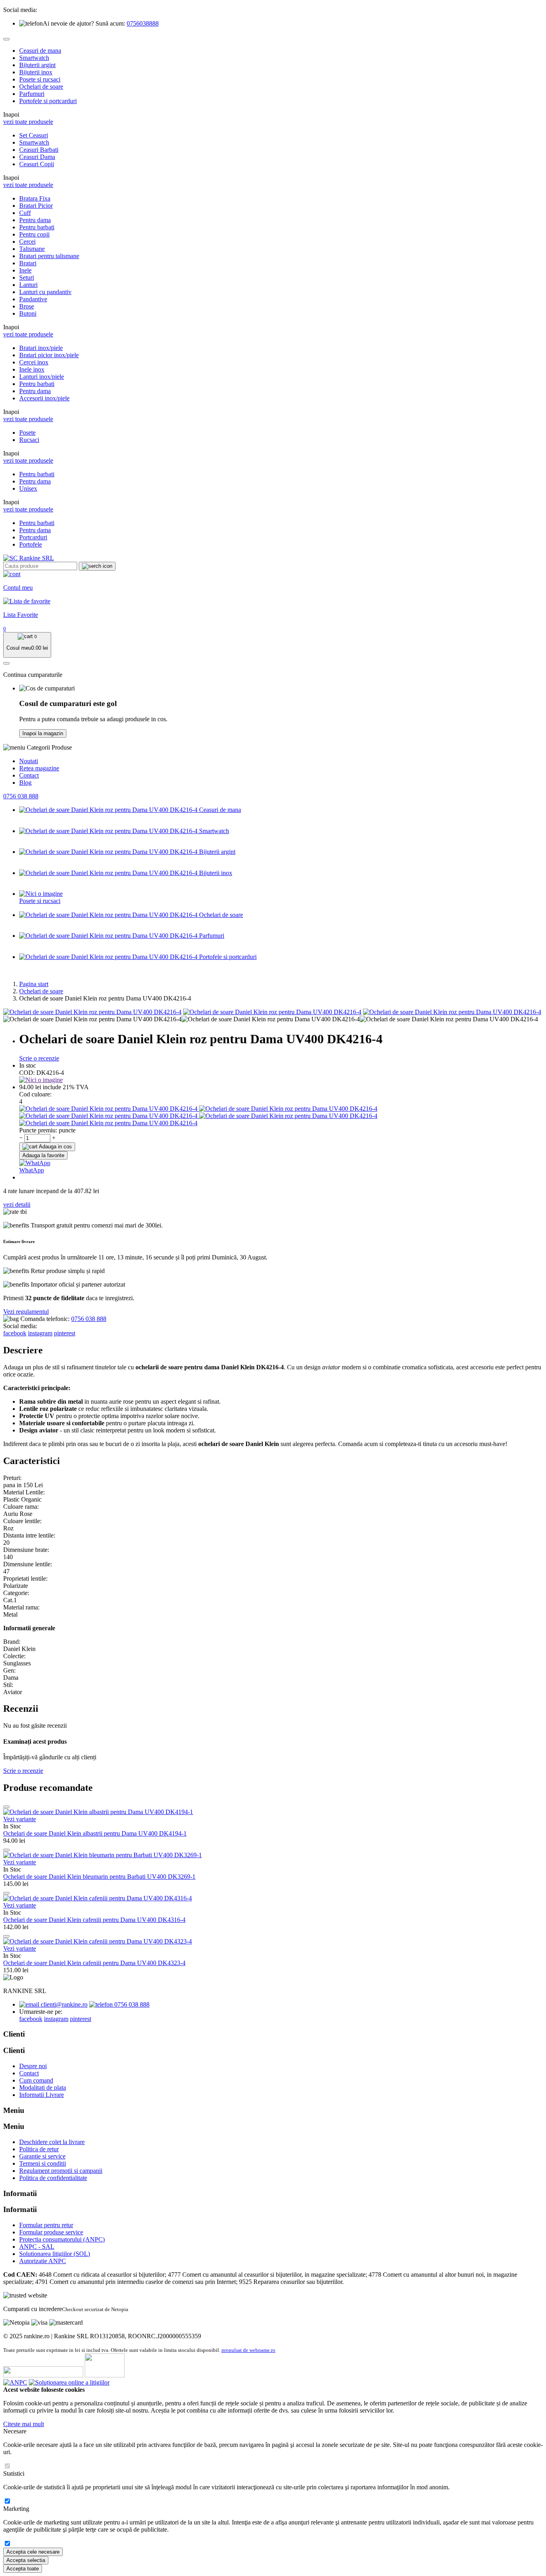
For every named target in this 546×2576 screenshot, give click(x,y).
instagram (40, 1333)
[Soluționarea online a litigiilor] (69, 2382)
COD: (27, 1073)
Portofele (31, 544)
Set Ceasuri (34, 135)
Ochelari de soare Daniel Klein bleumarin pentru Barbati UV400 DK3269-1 (99, 1877)
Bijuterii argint (37, 65)
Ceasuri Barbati (39, 150)
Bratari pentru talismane (49, 256)
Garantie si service (42, 2156)
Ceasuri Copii (37, 164)
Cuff (25, 213)
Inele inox (32, 369)
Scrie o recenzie (39, 1058)
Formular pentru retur (46, 2225)
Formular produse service (51, 2232)
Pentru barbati (37, 227)
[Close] (6, 39)
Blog (25, 783)
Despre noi (33, 2066)
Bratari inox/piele (41, 348)
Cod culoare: (35, 1094)
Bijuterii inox (36, 72)
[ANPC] (15, 2382)
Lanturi (28, 285)
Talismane (32, 249)
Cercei (27, 242)
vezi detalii (17, 1204)
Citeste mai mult (24, 2424)
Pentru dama (35, 220)
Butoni (28, 313)
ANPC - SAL (37, 2247)
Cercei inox (34, 362)
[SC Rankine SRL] (29, 558)
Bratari (28, 263)
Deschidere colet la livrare (52, 2142)
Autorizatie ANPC (43, 2261)
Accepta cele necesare (33, 2552)
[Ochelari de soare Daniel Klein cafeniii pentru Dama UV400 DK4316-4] (98, 1898)
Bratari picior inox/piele (49, 355)
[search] (97, 566)
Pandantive (33, 299)
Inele (25, 270)
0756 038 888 (21, 796)
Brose (27, 306)
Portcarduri (33, 537)
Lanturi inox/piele (42, 377)
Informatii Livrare (42, 2095)
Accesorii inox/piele (44, 398)
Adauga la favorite (43, 1155)
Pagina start (34, 984)
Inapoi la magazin (43, 733)
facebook (15, 1333)
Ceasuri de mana (40, 51)
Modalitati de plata (43, 2088)
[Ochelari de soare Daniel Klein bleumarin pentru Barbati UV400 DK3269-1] (103, 1855)
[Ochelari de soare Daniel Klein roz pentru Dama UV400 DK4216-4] (92, 1012)
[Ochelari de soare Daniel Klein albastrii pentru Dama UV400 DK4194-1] (98, 1812)
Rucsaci (29, 440)
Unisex (28, 488)
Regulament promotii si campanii (61, 2171)
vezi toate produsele (28, 122)
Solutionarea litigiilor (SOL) (55, 2254)
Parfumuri (32, 94)
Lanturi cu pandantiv (45, 292)
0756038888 (143, 23)
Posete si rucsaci (40, 79)
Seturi (27, 277)
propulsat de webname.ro (248, 2350)
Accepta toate (23, 2569)
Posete (27, 433)
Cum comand (36, 2080)
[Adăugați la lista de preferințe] (6, 1807)
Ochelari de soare (41, 87)
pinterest (65, 1333)
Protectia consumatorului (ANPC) (62, 2239)
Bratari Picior (36, 206)
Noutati (29, 761)
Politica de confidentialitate (53, 2178)
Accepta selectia (26, 2560)
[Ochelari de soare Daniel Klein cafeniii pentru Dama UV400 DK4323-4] (98, 1941)
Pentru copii (34, 234)
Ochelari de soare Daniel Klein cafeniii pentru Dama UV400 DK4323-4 (94, 1963)
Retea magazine (39, 768)
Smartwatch (34, 58)
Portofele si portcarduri (48, 101)
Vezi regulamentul (26, 1312)
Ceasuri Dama (37, 157)
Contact (29, 775)
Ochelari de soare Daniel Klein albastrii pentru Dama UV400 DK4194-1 (95, 1833)
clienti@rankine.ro (63, 2004)
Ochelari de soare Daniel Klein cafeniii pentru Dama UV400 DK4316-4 (94, 1920)
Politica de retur (39, 2149)
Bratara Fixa (35, 198)
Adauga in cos (55, 1147)
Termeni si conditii (43, 2163)
